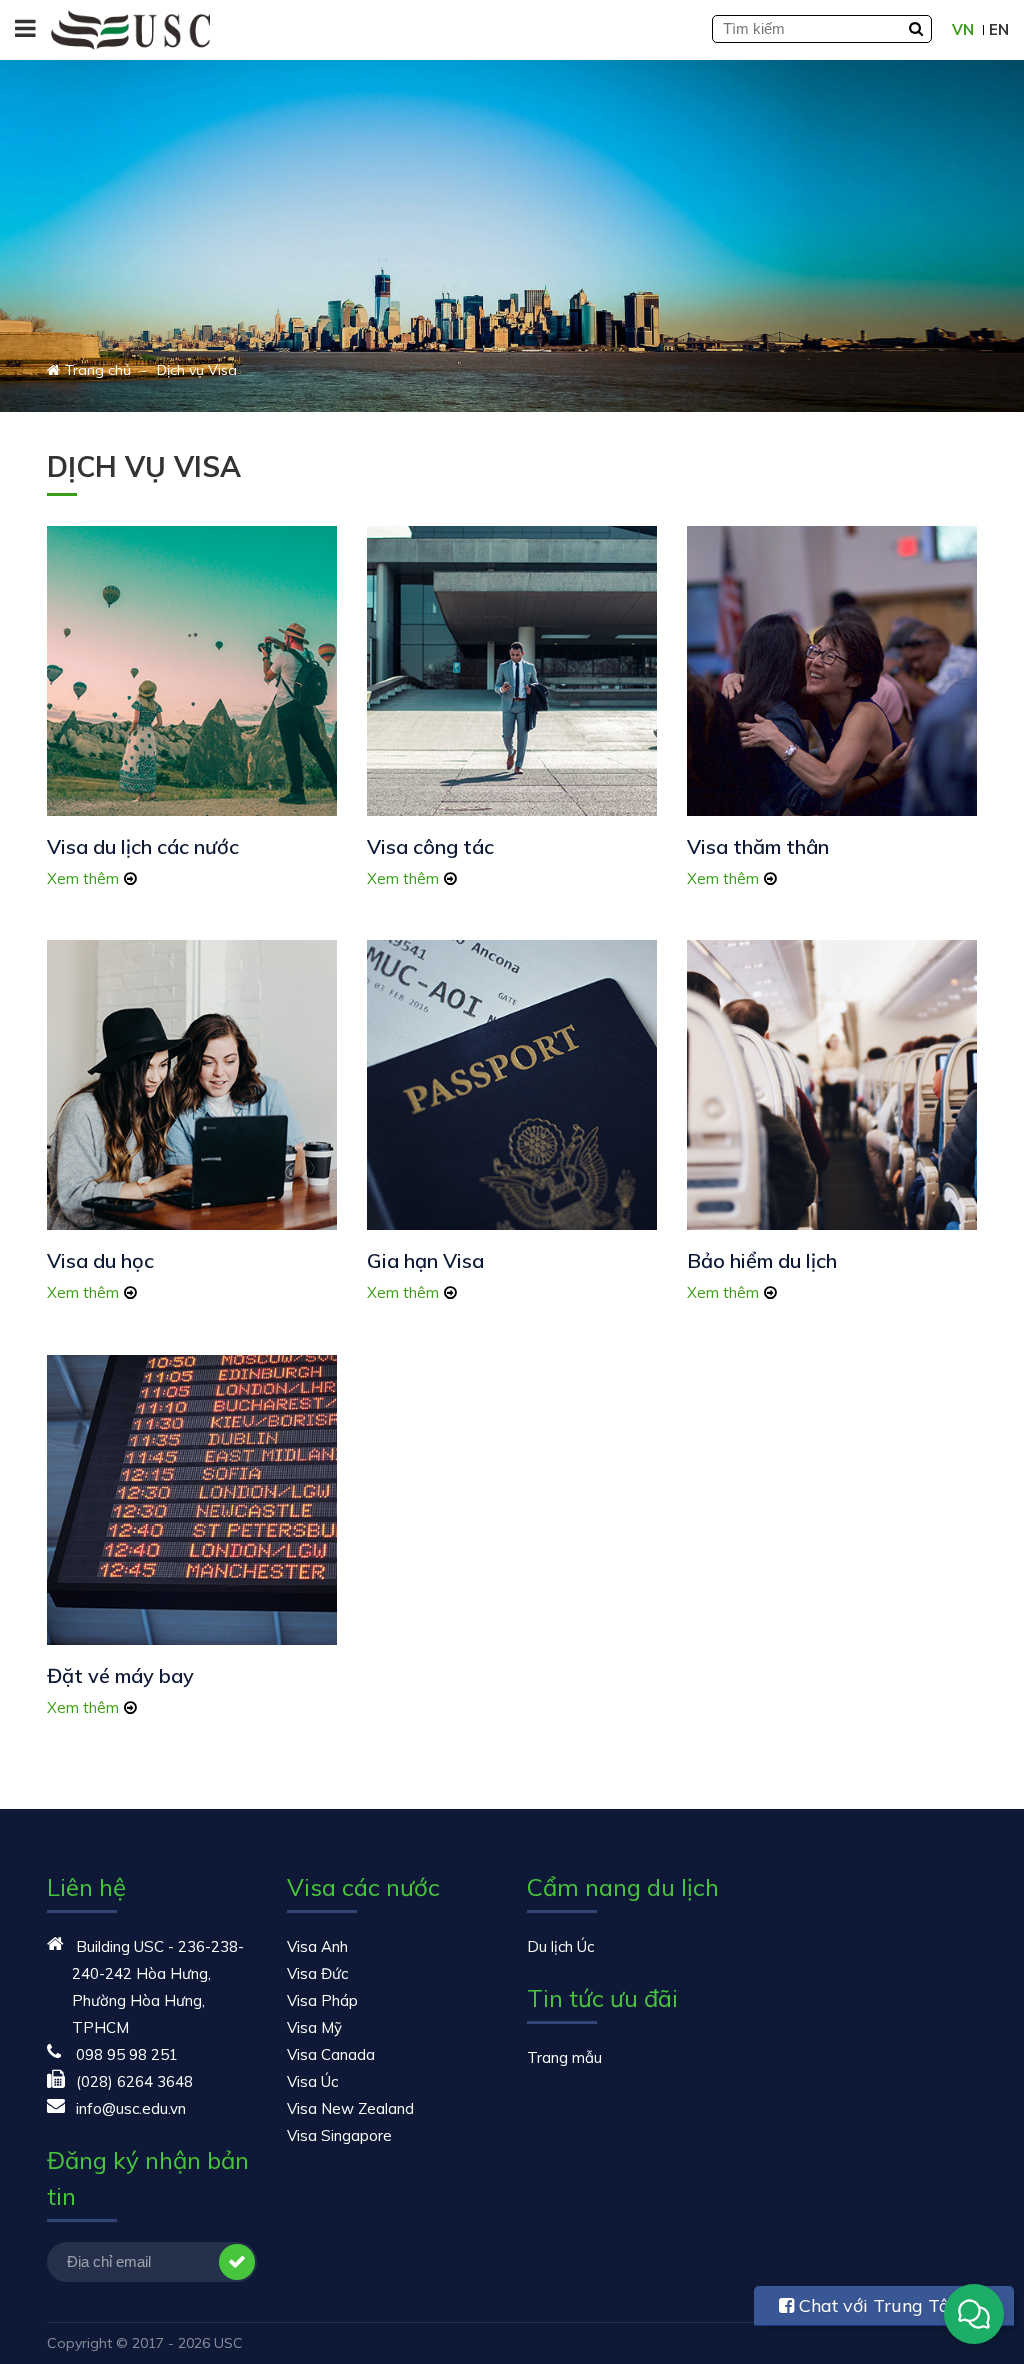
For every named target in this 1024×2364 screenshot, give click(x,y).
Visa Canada (331, 2054)
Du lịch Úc (560, 1946)
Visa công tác (430, 846)
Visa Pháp (322, 2000)
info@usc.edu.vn (131, 2108)
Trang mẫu (564, 2057)
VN (963, 29)
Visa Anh (317, 1946)
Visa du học (100, 1260)
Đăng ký (237, 2262)
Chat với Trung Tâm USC (873, 2310)
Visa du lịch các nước (143, 846)
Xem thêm (83, 878)
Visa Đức (317, 1973)
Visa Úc (312, 2081)
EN (999, 29)
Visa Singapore (339, 2135)
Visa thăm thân (758, 846)
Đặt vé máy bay (120, 1675)
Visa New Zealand (350, 2108)
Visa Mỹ (314, 2027)
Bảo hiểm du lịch (762, 1260)
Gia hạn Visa (425, 1260)
